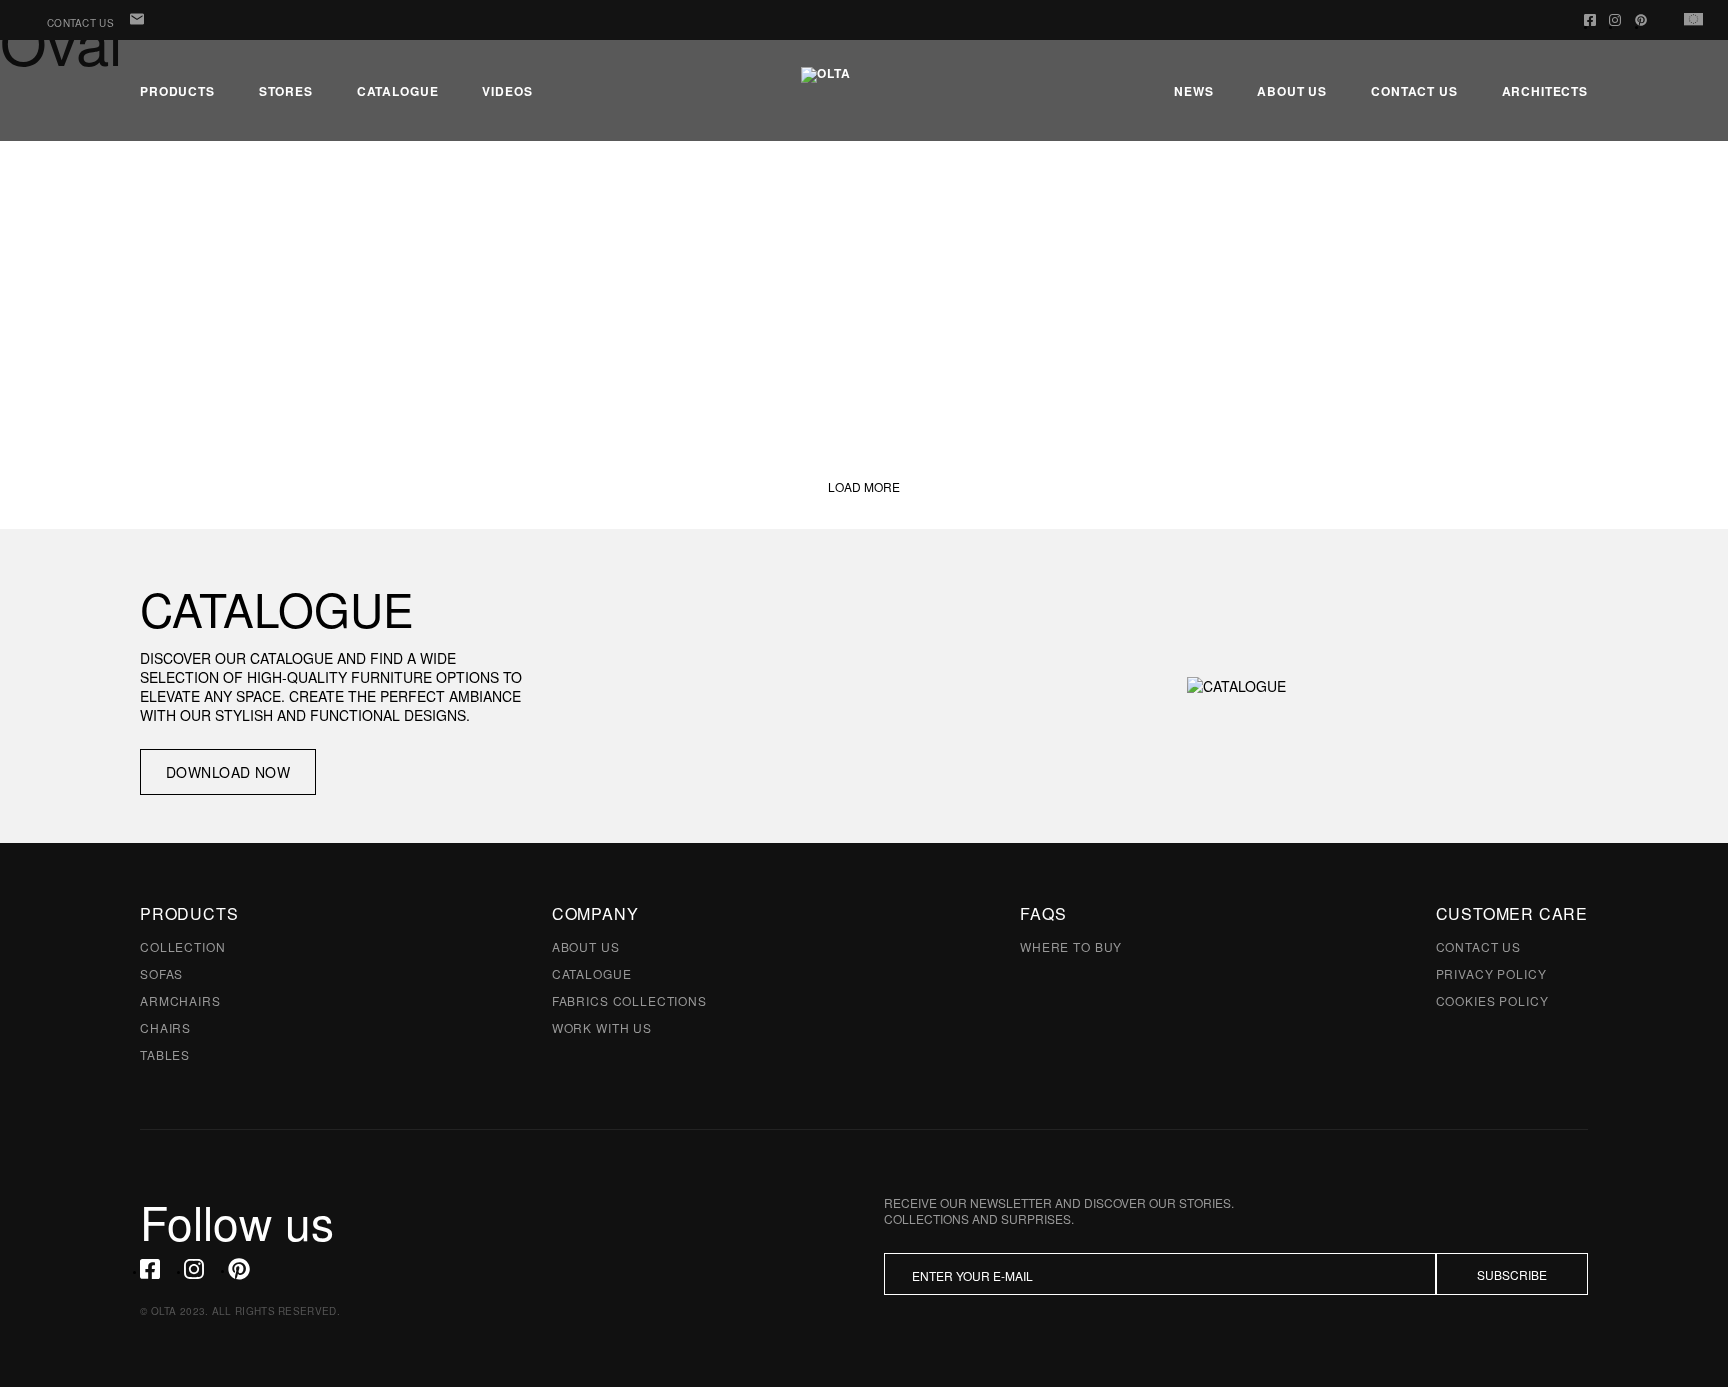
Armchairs (180, 1000)
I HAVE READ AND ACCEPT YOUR (1043, 1321)
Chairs (165, 1027)
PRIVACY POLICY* (1130, 1321)
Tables (165, 1054)
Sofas (161, 973)
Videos (507, 91)
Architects (1545, 91)
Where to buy (1071, 946)
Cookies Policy (1492, 1000)
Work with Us (602, 1027)
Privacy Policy (1491, 973)
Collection (182, 946)
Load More (864, 486)
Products (177, 91)
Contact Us (80, 23)
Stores (286, 91)
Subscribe (1512, 1275)
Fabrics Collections (629, 1000)
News (1193, 91)
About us (1292, 91)
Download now (228, 772)
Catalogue (398, 91)
